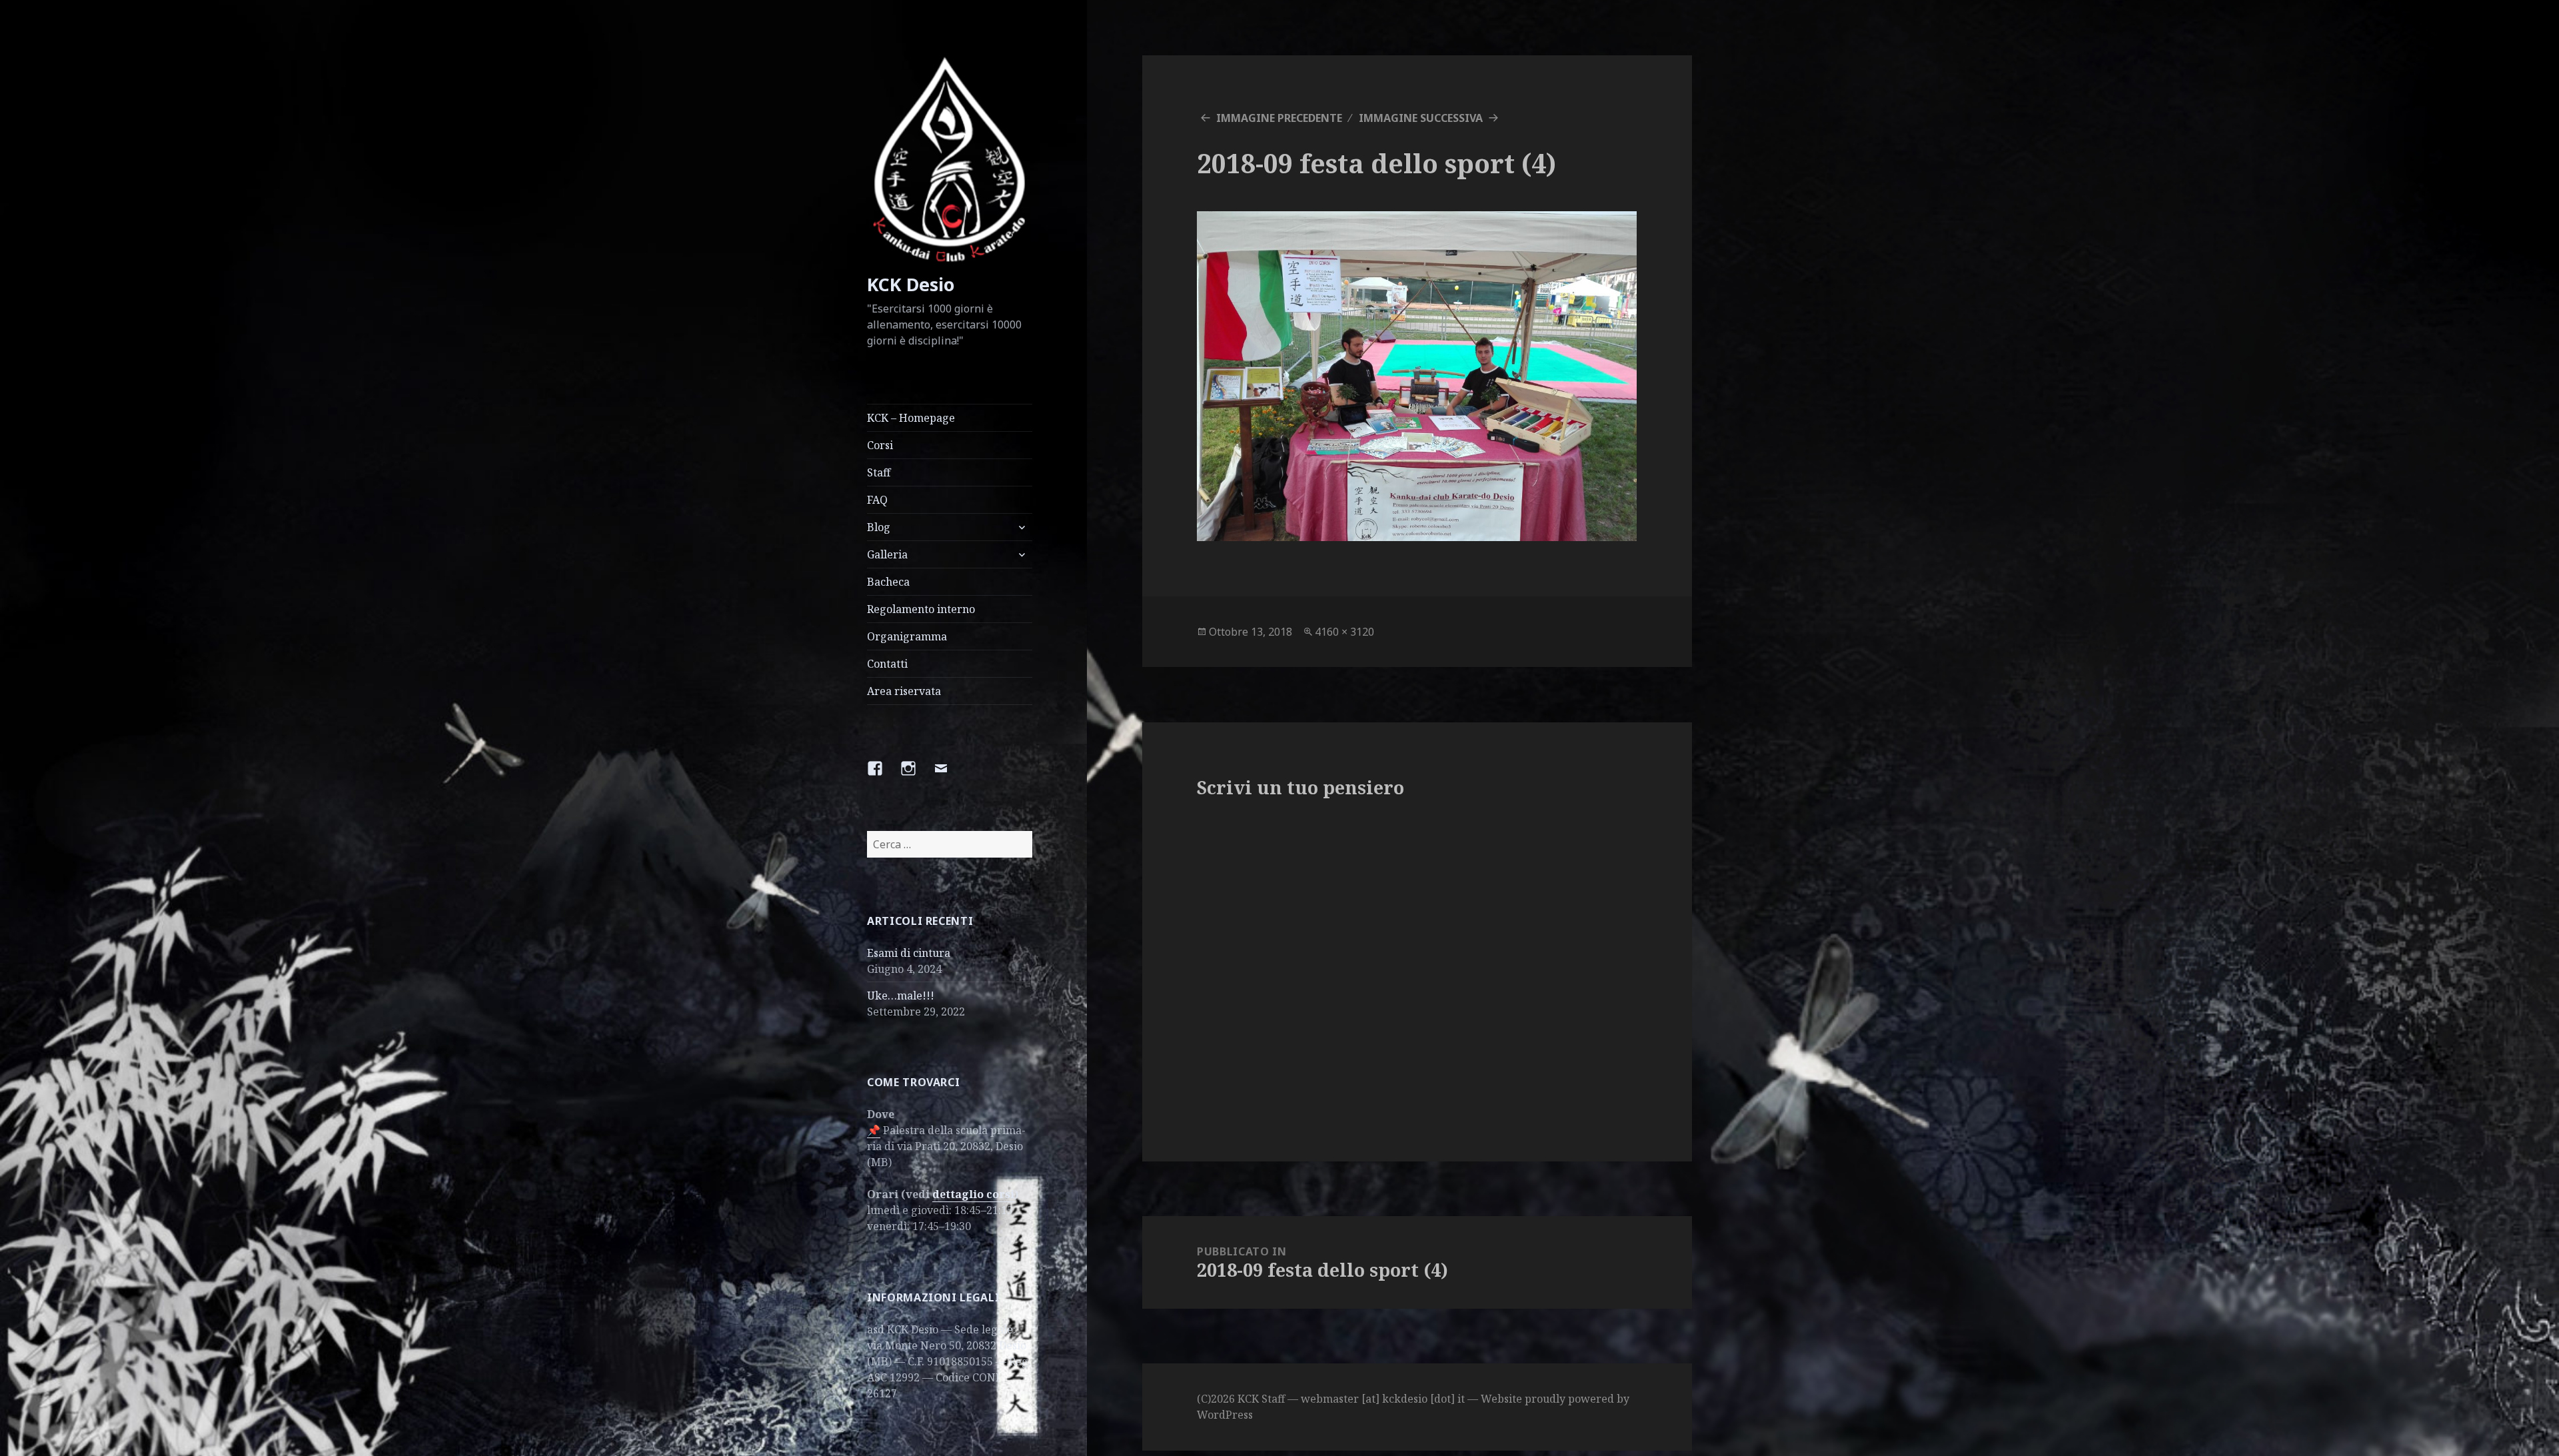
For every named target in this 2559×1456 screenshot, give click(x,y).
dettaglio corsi (973, 1194)
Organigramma (907, 636)
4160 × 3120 (1344, 632)
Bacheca (888, 582)
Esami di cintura (909, 953)
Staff (879, 472)
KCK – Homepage (911, 418)
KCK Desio (911, 284)
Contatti (887, 664)
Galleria (887, 554)
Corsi (880, 445)
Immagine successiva (1421, 118)
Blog (879, 527)
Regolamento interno (921, 609)
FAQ (877, 500)
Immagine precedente (1279, 118)
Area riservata (904, 691)
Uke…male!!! (901, 996)
